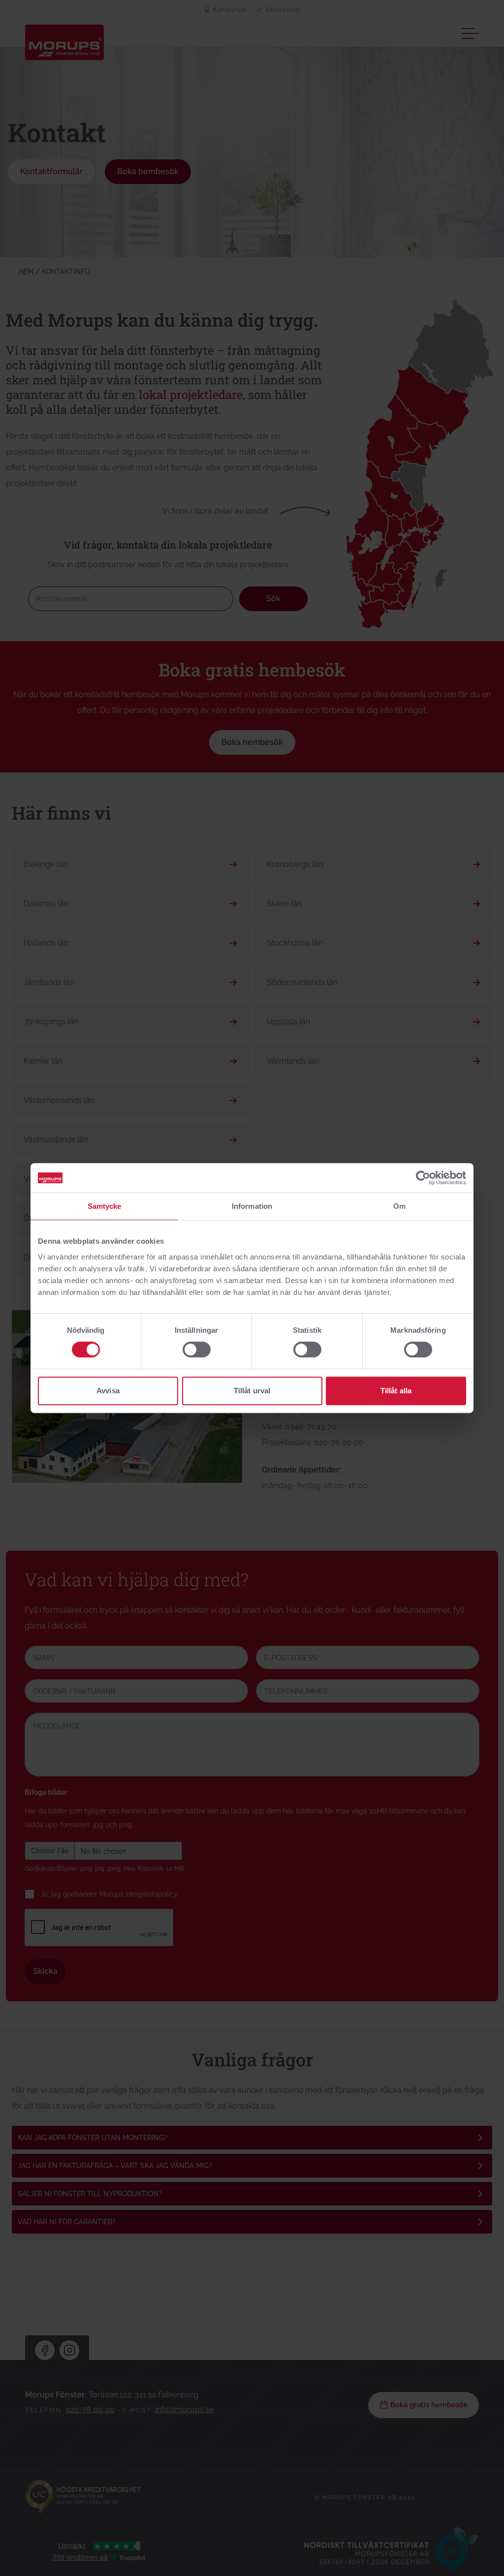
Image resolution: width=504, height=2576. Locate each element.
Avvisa (108, 1391)
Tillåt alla (396, 1391)
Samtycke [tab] (105, 1206)
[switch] (197, 1349)
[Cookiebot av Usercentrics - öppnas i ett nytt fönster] (423, 1178)
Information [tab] (252, 1206)
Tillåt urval (252, 1391)
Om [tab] (399, 1206)
